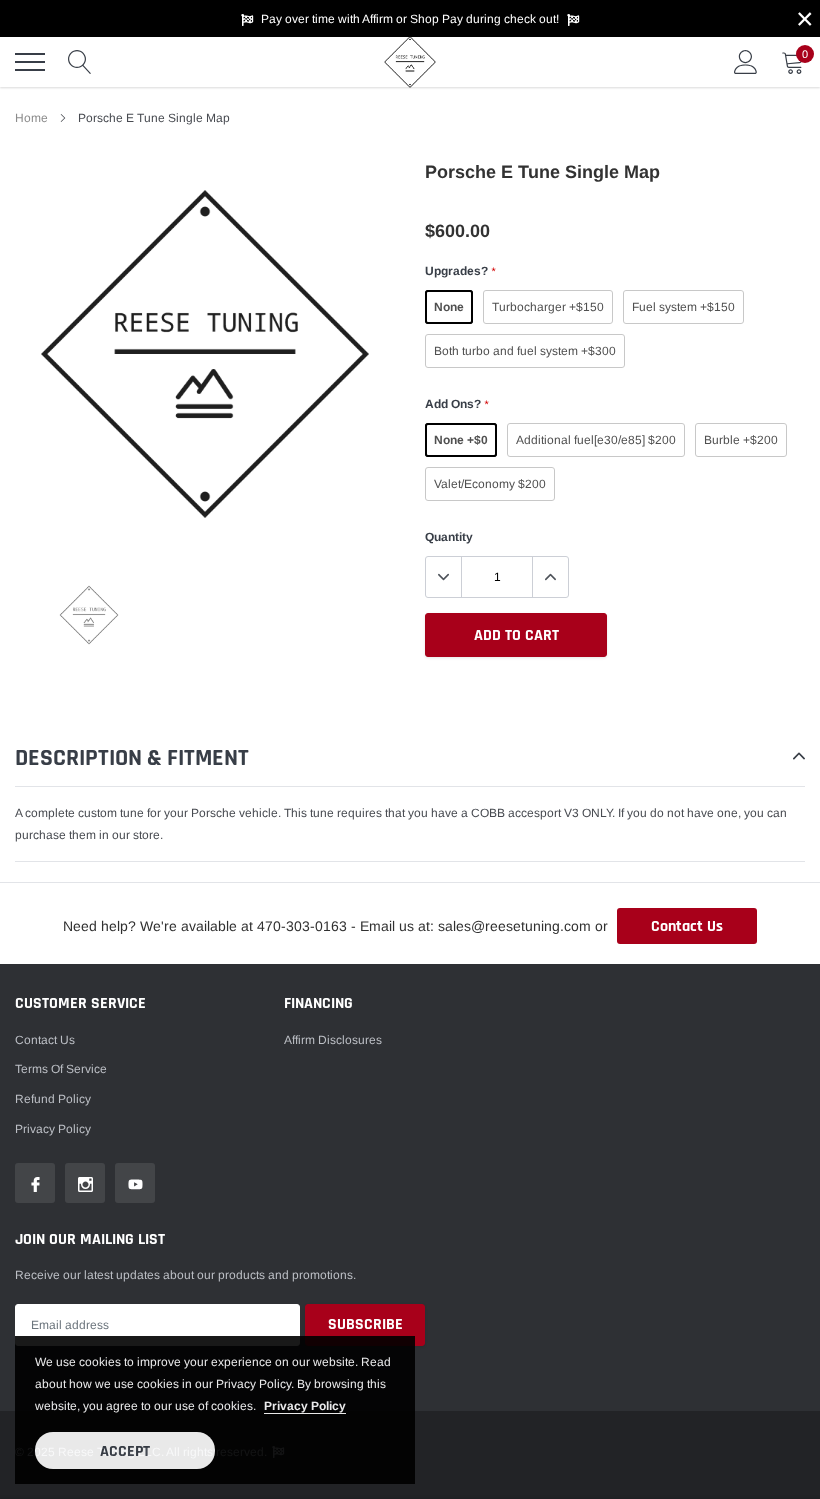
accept (125, 1451)
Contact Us (687, 926)
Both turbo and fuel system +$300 (525, 351)
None (449, 307)
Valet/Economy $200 (490, 484)
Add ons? (456, 404)
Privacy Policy (53, 1129)
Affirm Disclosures (333, 1040)
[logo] (410, 62)
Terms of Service (61, 1069)
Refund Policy (53, 1099)
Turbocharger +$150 (548, 307)
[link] (89, 615)
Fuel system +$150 (683, 307)
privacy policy (305, 1406)
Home (31, 118)
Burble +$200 (741, 440)
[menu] (30, 62)
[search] (80, 62)
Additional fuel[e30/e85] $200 (596, 440)
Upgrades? (460, 271)
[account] (746, 62)
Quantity (449, 537)
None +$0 (461, 440)
